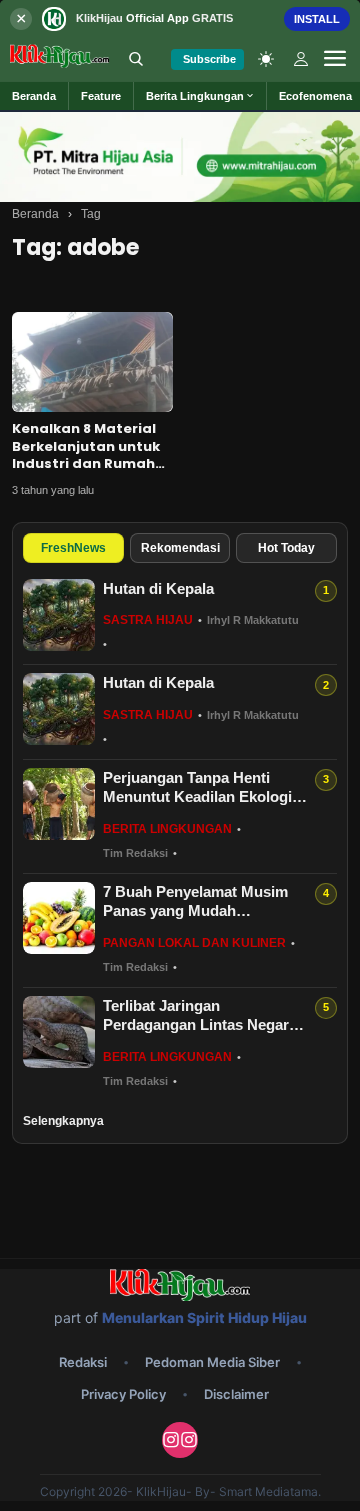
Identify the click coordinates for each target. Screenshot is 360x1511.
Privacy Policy (123, 1394)
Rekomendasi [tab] (180, 548)
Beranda (35, 214)
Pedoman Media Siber (212, 1362)
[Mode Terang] (266, 59)
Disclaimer (236, 1394)
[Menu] (335, 59)
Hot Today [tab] (286, 548)
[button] (200, 96)
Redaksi (83, 1362)
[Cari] (136, 59)
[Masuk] (301, 59)
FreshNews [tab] (73, 548)
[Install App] (180, 18)
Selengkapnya (63, 1121)
